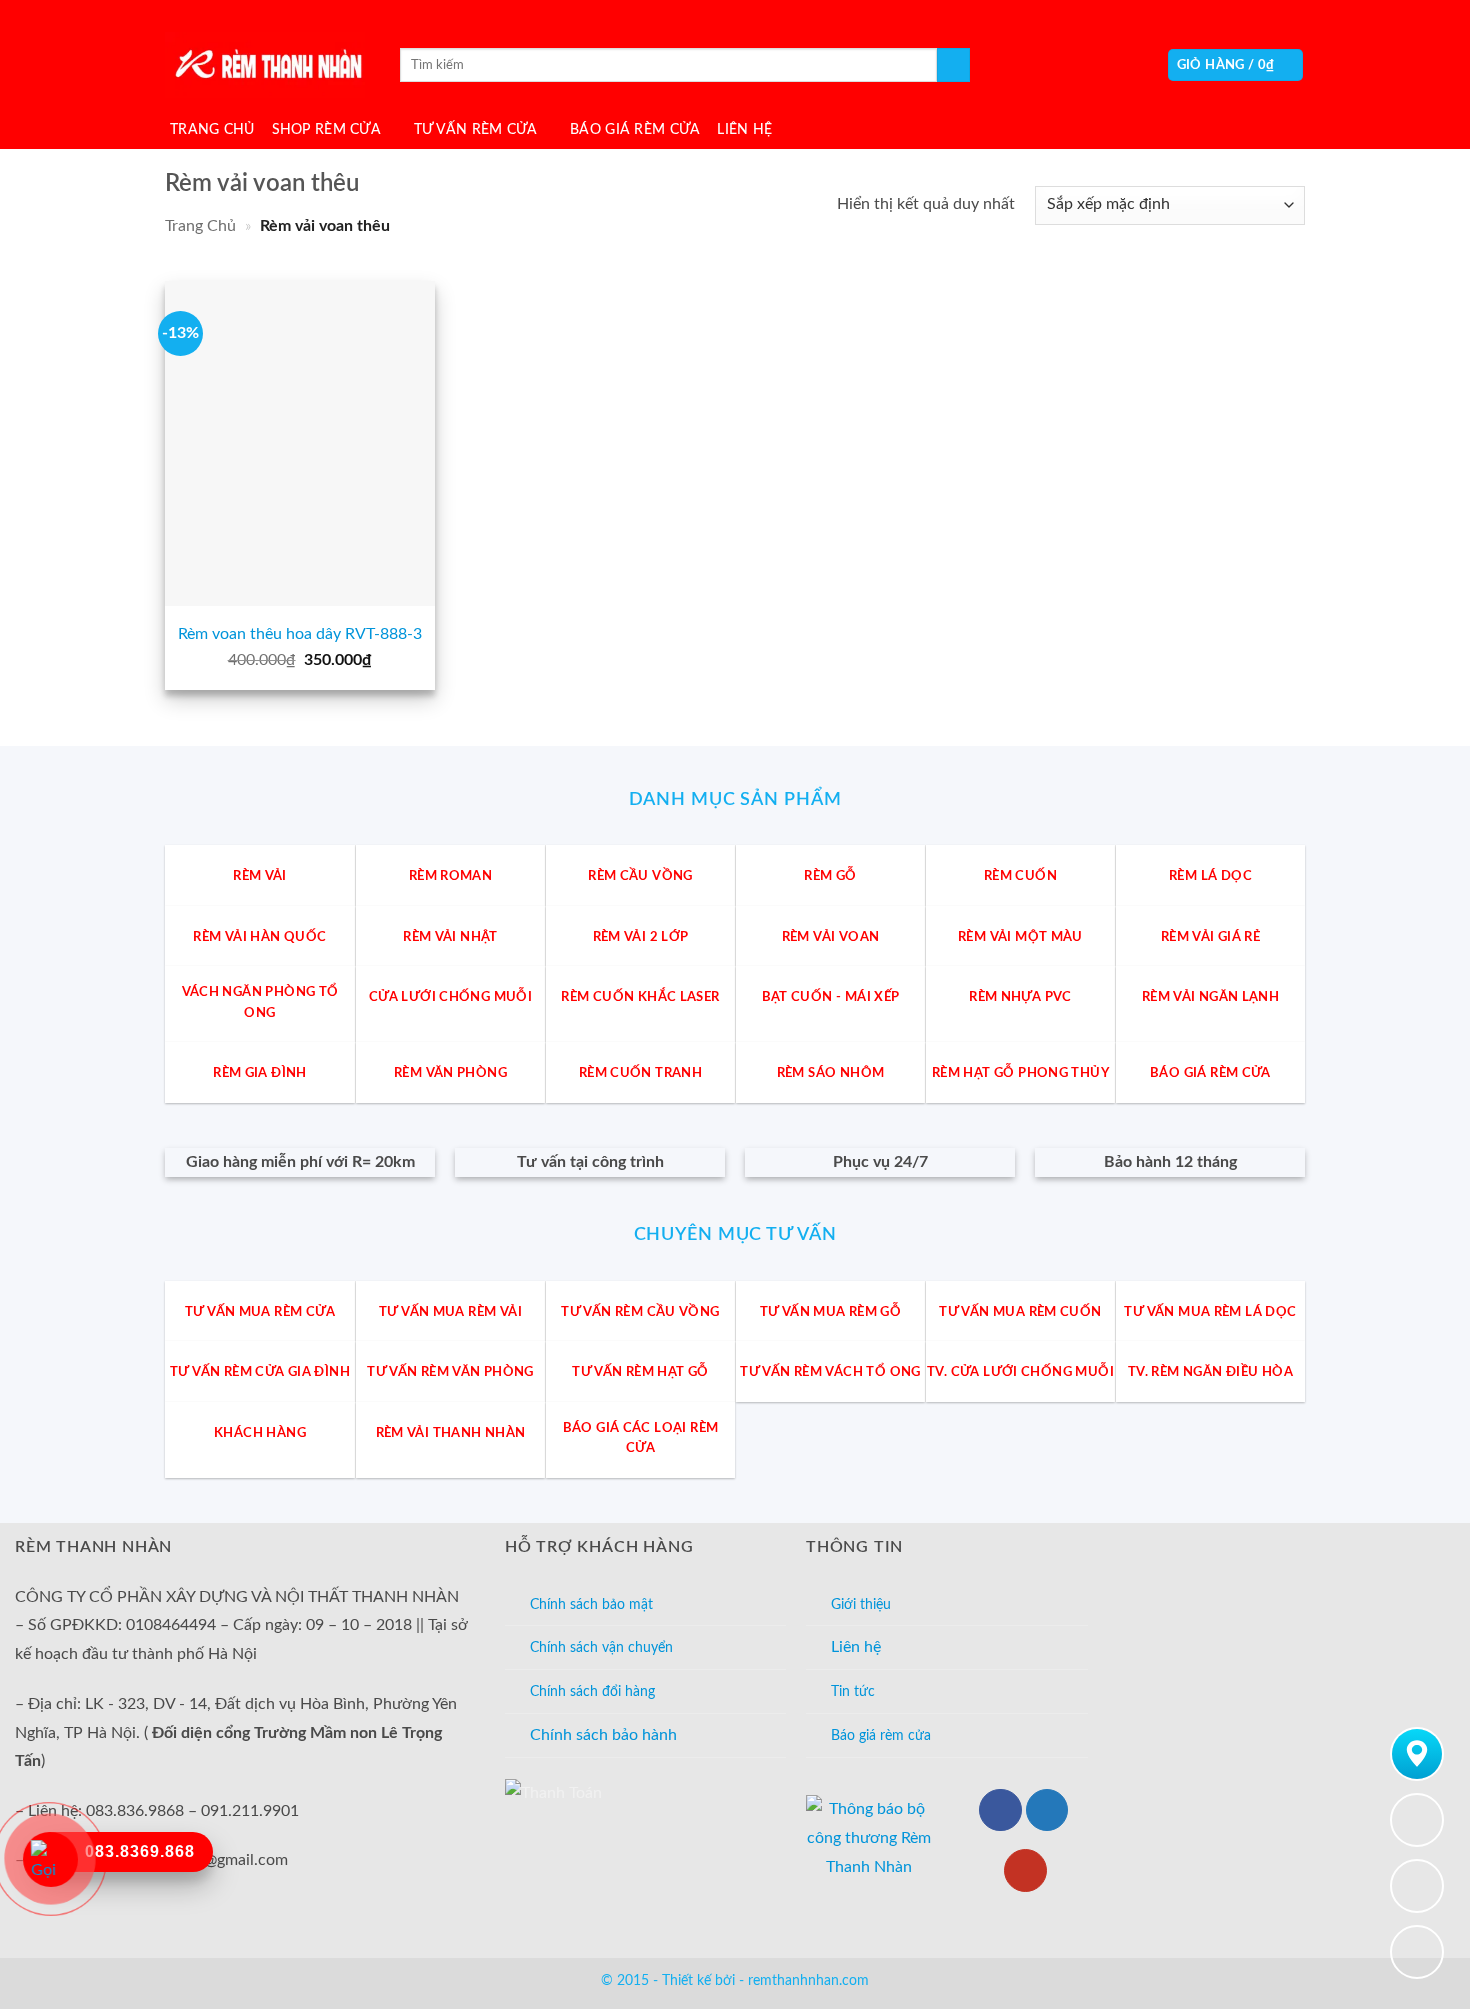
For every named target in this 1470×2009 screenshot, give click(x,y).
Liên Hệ (744, 129)
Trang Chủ (212, 129)
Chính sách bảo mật (591, 1604)
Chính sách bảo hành (603, 1735)
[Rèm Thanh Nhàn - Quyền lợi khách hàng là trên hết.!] (265, 65)
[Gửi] (953, 65)
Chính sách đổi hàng (592, 1691)
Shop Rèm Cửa (326, 129)
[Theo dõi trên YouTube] (1025, 1870)
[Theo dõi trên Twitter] (1047, 1810)
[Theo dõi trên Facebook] (1000, 1810)
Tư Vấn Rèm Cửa (476, 129)
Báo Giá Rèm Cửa (635, 129)
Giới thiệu (861, 1604)
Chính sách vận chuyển (601, 1647)
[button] (1236, 65)
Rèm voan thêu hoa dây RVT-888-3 (300, 634)
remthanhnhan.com (808, 1980)
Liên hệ (856, 1647)
